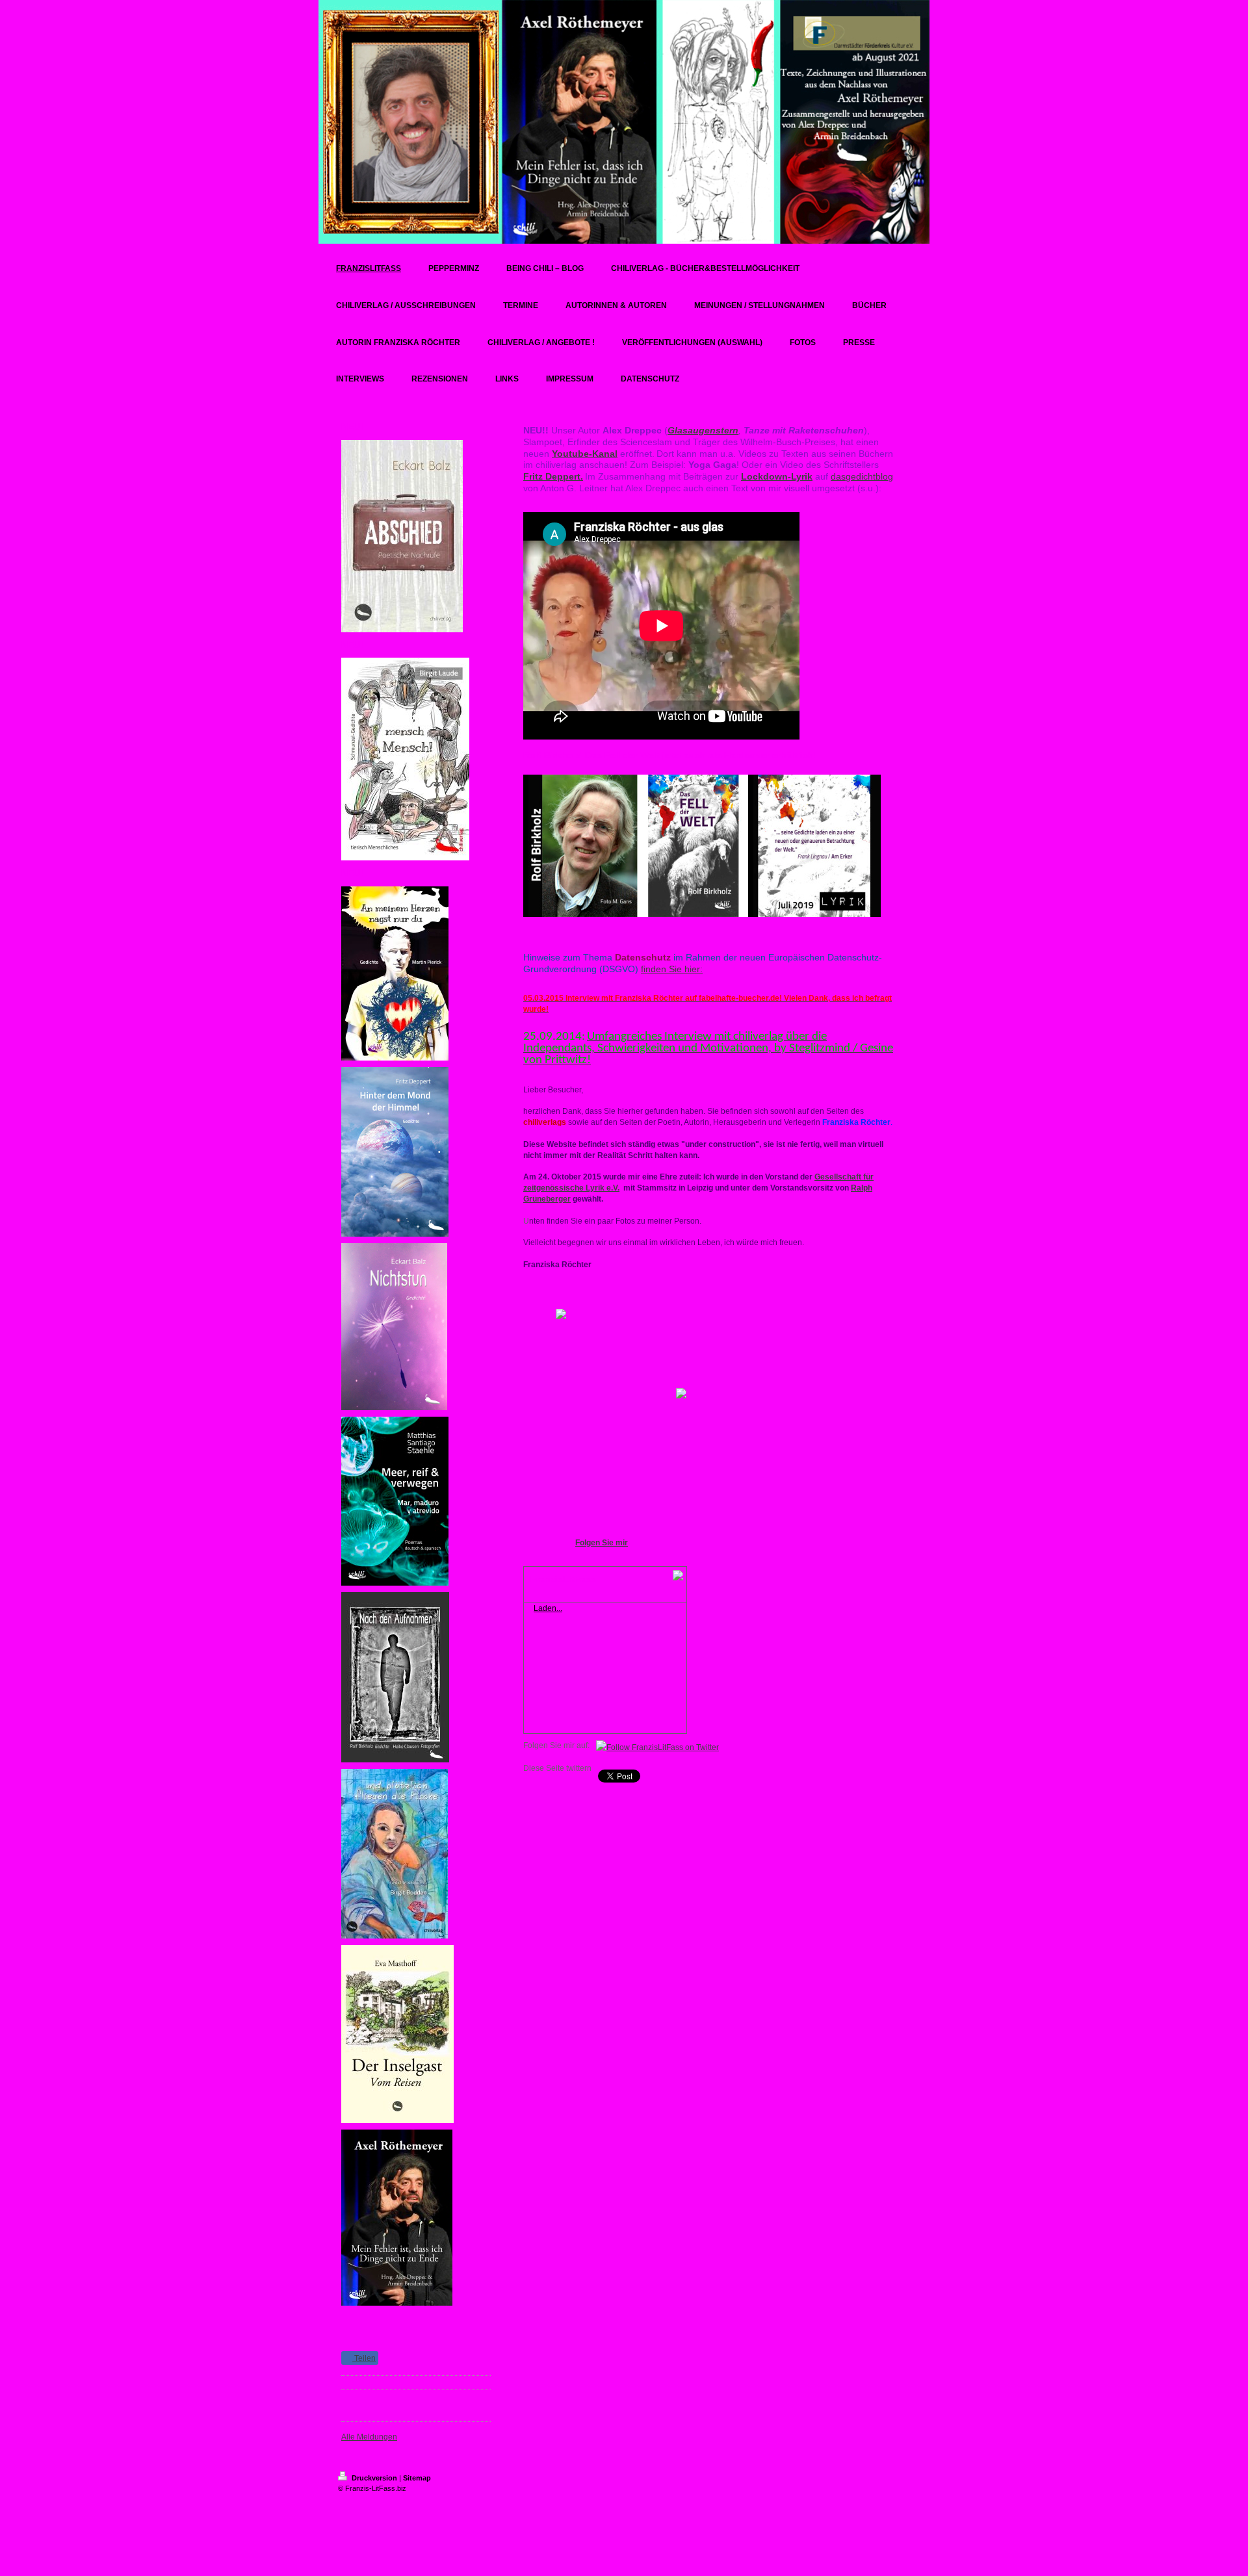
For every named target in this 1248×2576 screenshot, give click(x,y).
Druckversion (374, 2478)
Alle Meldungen (369, 2437)
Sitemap (417, 2478)
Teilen (364, 2358)
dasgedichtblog (862, 476)
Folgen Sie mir (602, 1543)
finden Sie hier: (672, 969)
